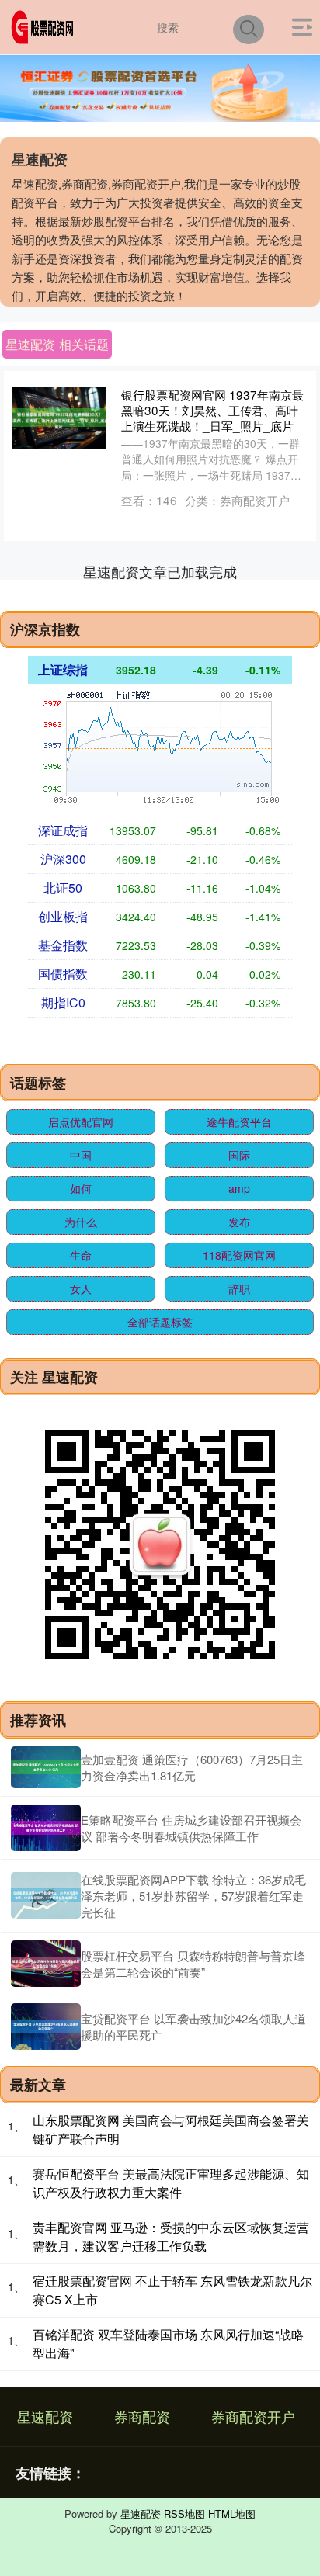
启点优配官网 (81, 1122)
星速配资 (45, 2416)
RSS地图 (184, 2514)
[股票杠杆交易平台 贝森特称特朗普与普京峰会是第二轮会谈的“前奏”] (46, 1964)
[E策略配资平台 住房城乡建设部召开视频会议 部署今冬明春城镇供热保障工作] (46, 1828)
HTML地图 (232, 2514)
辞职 (239, 1288)
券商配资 (142, 2416)
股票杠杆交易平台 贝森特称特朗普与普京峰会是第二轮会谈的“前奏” (193, 1964)
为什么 (81, 1222)
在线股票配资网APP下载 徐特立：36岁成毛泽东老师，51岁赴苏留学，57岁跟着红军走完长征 (193, 1896)
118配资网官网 (239, 1255)
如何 (81, 1188)
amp (239, 1188)
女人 (81, 1288)
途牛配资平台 (239, 1122)
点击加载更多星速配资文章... (160, 571)
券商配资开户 (253, 2416)
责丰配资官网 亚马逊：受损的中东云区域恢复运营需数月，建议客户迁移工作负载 (171, 2236)
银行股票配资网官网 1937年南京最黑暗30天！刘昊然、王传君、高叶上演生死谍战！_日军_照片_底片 (212, 410)
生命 (81, 1255)
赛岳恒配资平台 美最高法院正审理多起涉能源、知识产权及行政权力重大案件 (171, 2183)
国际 (239, 1155)
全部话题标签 (160, 1322)
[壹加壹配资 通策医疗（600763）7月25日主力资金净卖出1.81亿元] (46, 1767)
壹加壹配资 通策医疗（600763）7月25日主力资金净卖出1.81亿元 (192, 1767)
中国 (81, 1155)
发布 (239, 1222)
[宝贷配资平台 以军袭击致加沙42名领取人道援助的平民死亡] (46, 2026)
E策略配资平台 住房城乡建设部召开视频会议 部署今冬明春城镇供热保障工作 (191, 1828)
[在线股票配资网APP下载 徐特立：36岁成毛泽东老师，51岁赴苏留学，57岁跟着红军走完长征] (46, 1895)
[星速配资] (45, 26)
